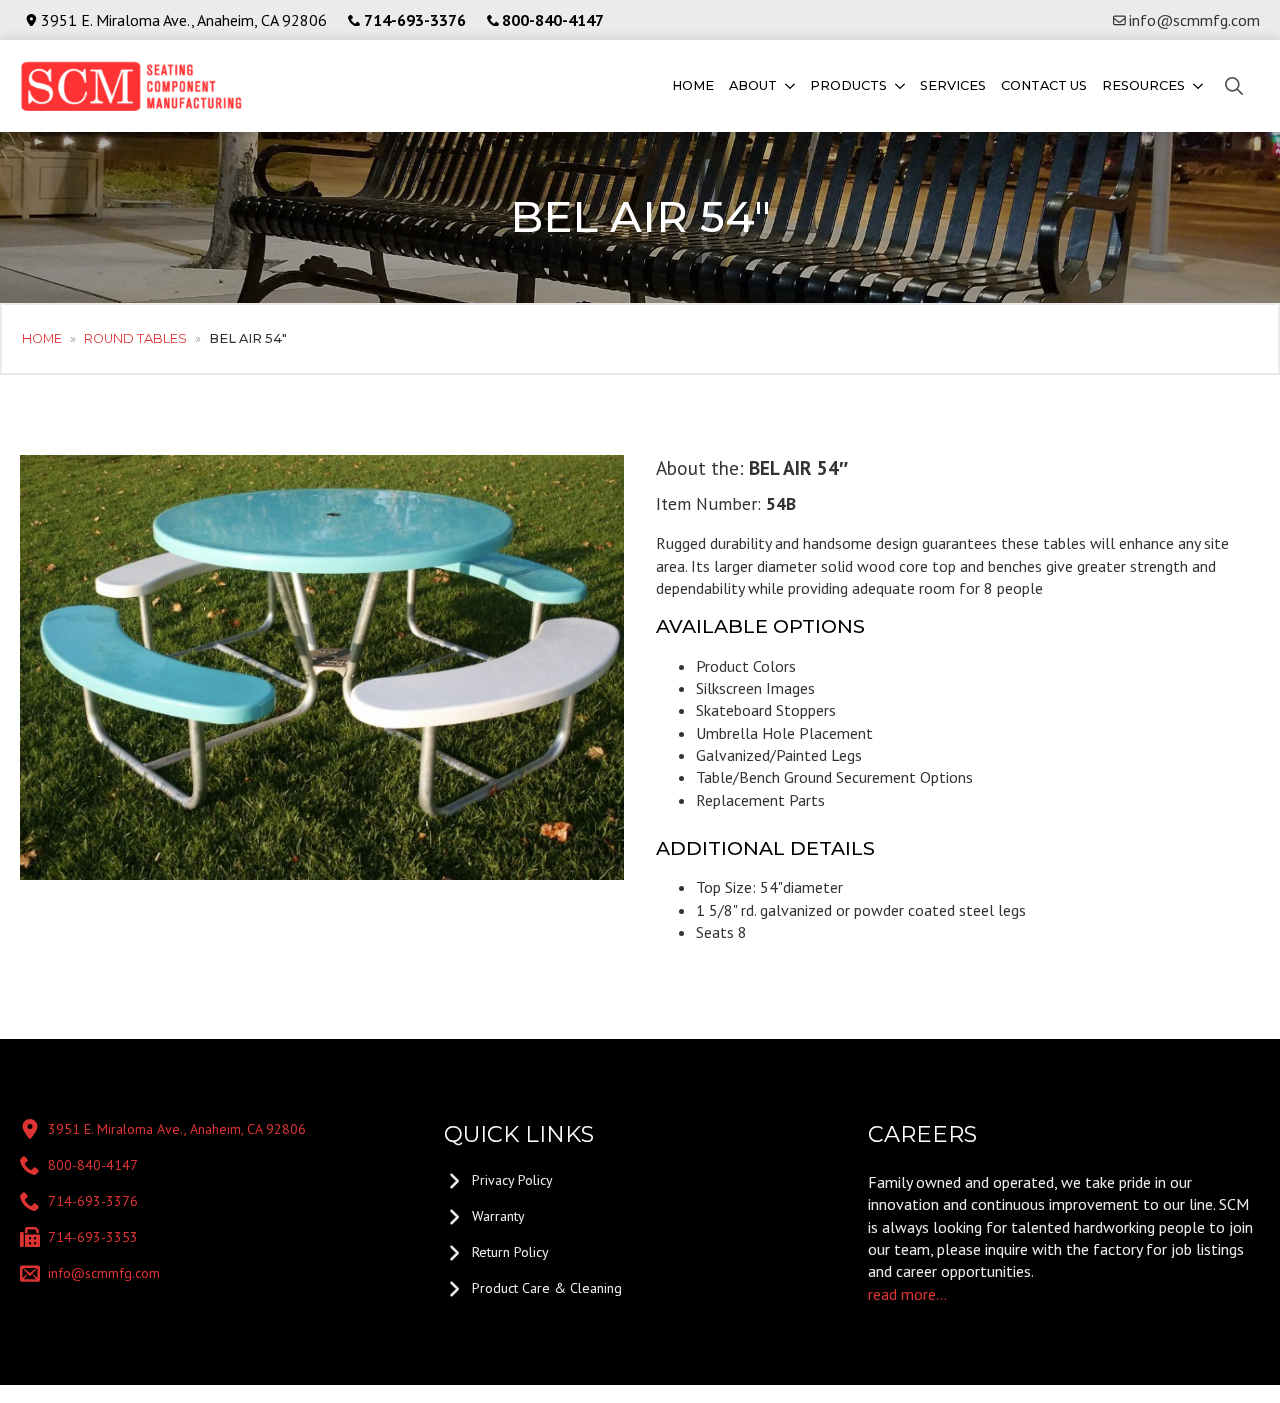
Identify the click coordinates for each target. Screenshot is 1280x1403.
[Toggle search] (1234, 86)
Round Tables (135, 338)
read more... (907, 1294)
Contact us (1044, 85)
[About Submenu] (788, 86)
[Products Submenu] (898, 86)
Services (953, 85)
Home (693, 85)
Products (848, 85)
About (753, 85)
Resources (1143, 85)
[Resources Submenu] (1196, 86)
